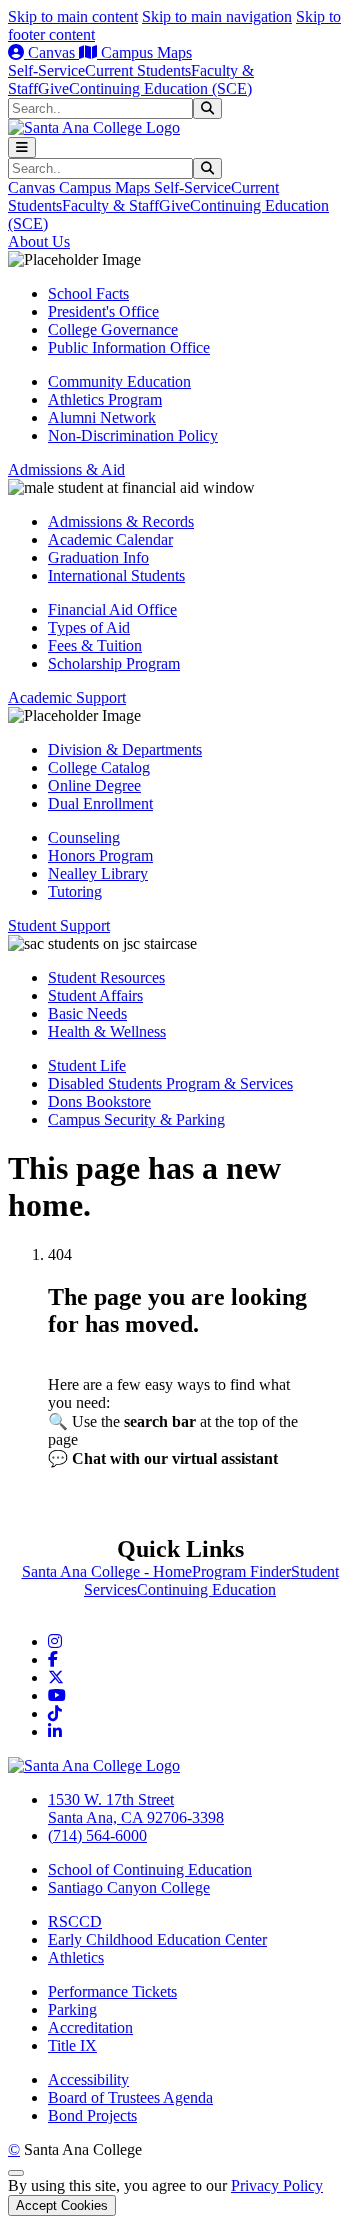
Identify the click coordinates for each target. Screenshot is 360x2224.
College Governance (113, 329)
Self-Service (46, 70)
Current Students (138, 70)
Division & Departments (125, 749)
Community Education (119, 381)
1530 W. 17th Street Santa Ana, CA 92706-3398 (136, 1808)
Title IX (72, 2045)
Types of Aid (89, 627)
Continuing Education (206, 1589)
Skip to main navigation (217, 16)
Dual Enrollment (100, 803)
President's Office (103, 311)
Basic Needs (87, 1013)
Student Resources (106, 977)
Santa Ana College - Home (107, 1571)
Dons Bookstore (99, 1101)
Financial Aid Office (112, 609)
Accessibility (88, 2079)
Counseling (84, 837)
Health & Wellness (107, 1031)
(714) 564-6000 (97, 1835)
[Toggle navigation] (22, 147)
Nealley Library (98, 873)
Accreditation (90, 2027)
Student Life (87, 1065)
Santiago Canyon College (129, 1887)
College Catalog (99, 767)
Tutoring (75, 891)
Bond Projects (92, 2115)
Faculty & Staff (110, 205)
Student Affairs (95, 995)
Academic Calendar (110, 539)
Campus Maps (144, 52)
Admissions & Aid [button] (66, 469)
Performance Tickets (112, 1991)
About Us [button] (39, 241)
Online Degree (94, 785)
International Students (116, 575)
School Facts (88, 293)
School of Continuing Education (150, 1869)
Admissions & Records (121, 521)
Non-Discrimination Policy (133, 435)
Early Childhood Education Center (157, 1939)
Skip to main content (73, 16)
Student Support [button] (59, 925)
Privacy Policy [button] (277, 2185)
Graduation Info (98, 557)
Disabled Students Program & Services (170, 1083)
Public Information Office (129, 347)
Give (53, 88)
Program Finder (241, 1571)
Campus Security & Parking (136, 1119)
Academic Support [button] (67, 697)
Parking (72, 2009)
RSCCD (75, 1921)
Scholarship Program (114, 663)
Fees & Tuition (95, 645)
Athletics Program (105, 399)
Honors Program (100, 855)
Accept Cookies (62, 2205)
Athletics (76, 1957)
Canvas (51, 52)
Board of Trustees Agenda (130, 2097)
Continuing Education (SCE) (160, 88)
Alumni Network (102, 417)
